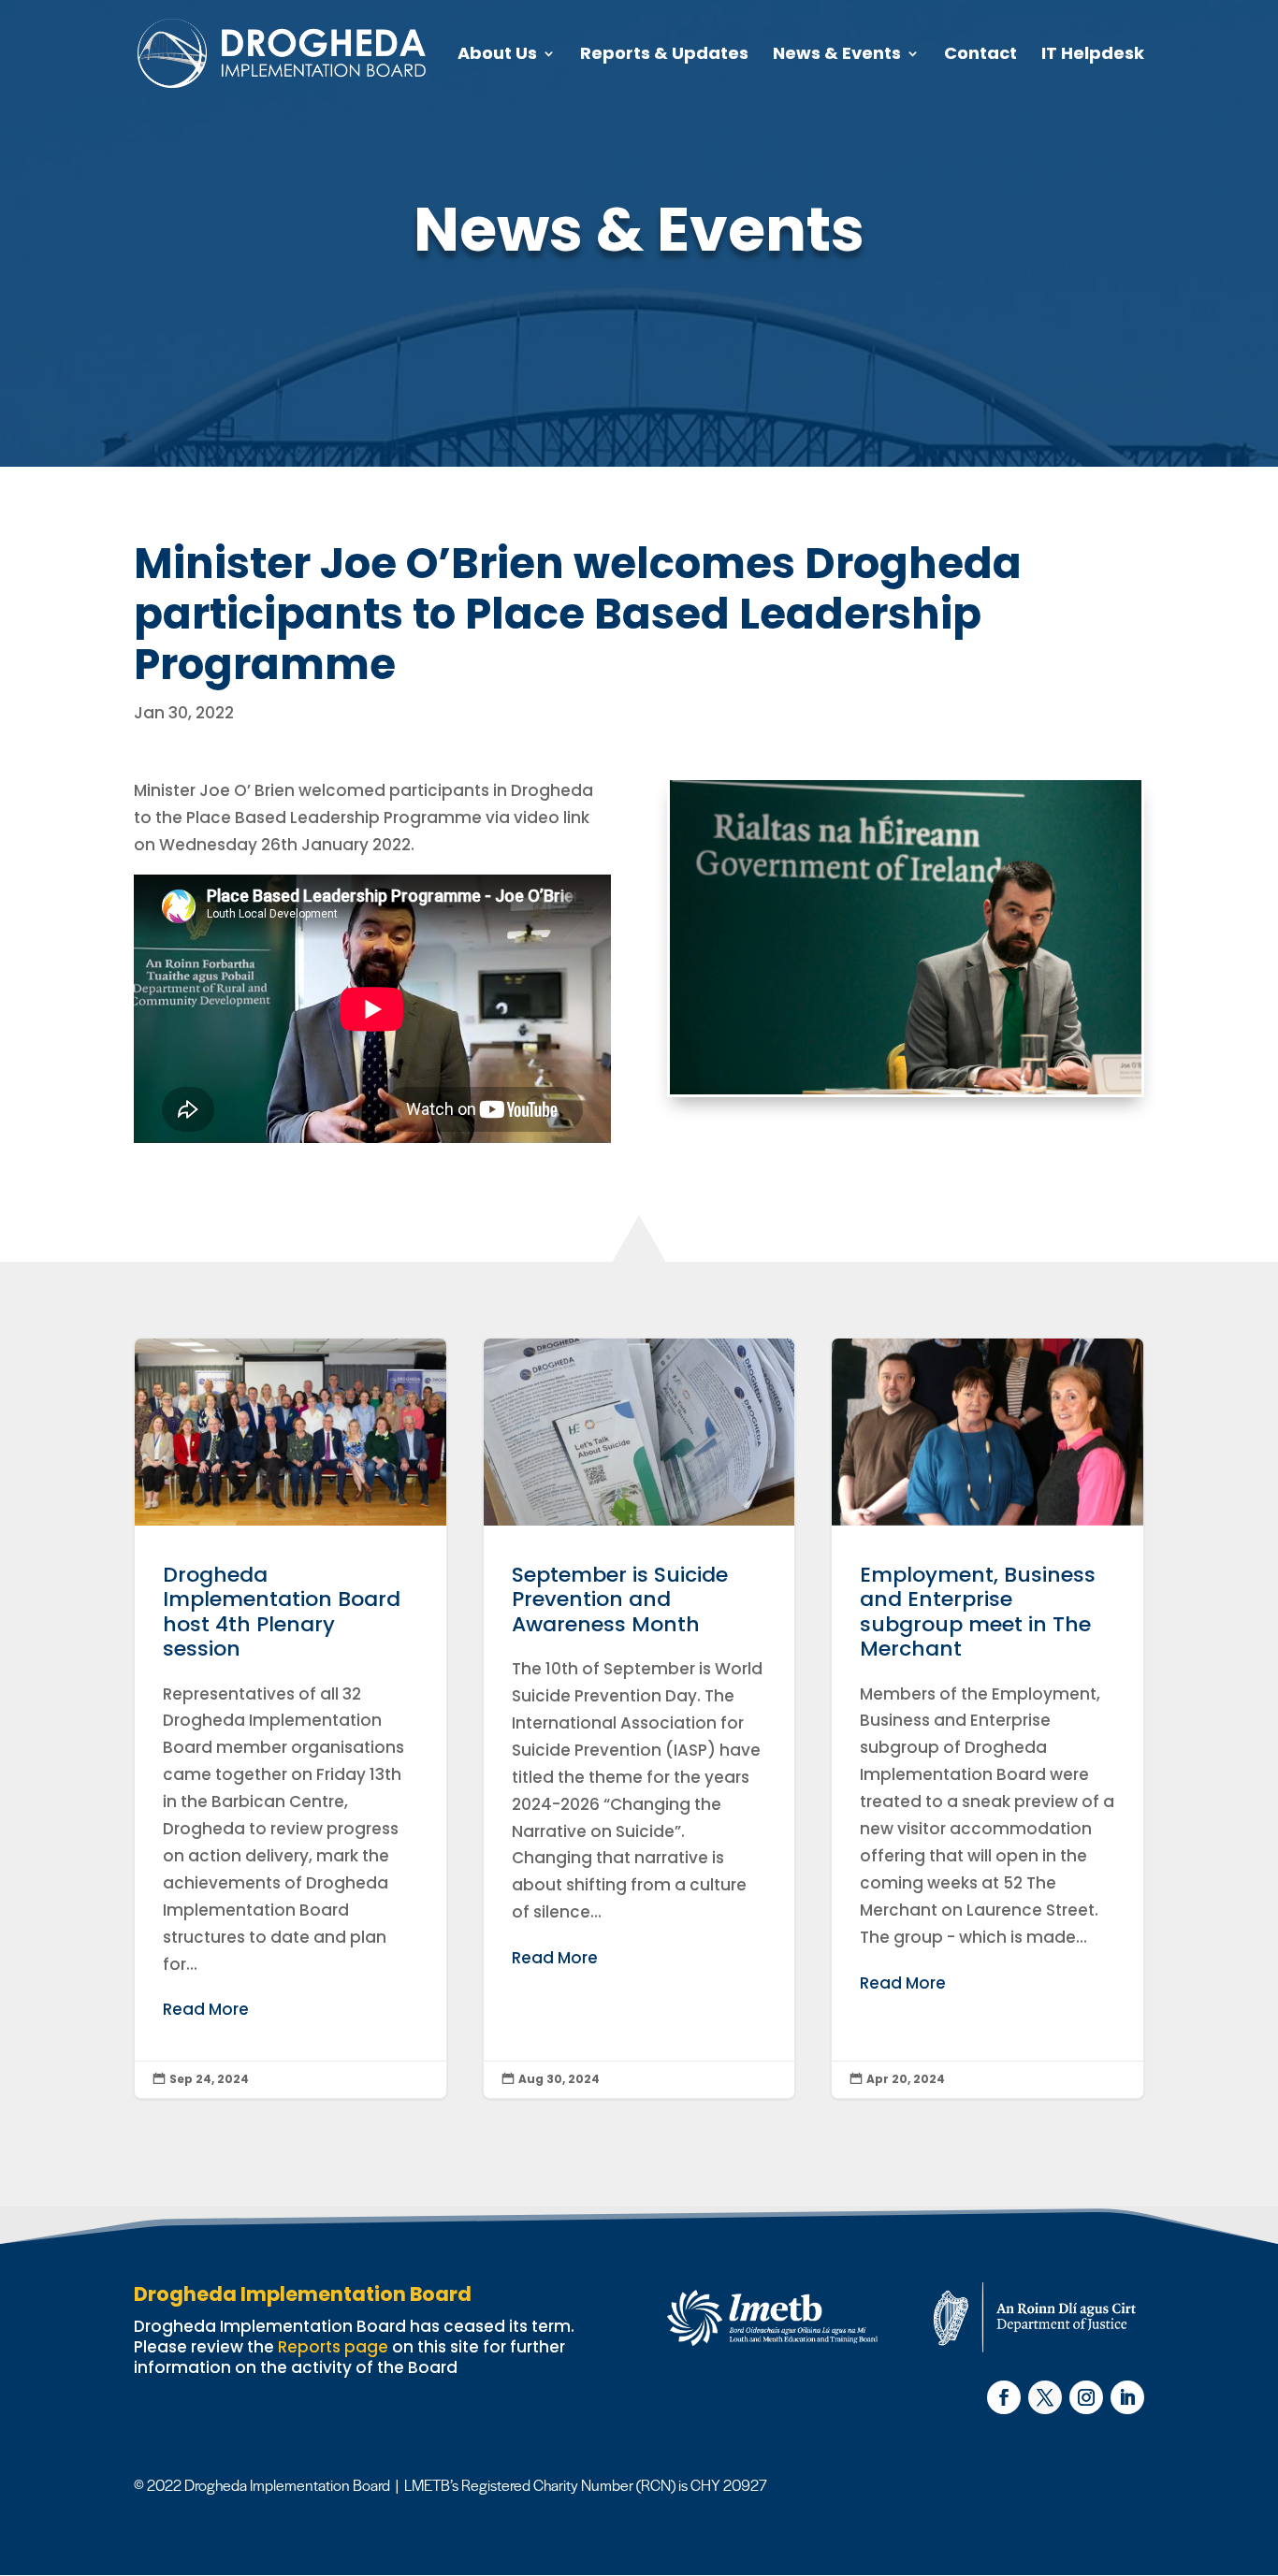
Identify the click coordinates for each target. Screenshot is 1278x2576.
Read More (206, 2009)
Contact (980, 56)
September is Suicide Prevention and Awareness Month (639, 1718)
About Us (497, 56)
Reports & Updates (664, 56)
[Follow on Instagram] (1086, 2397)
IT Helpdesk (1093, 56)
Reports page (333, 2347)
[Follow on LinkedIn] (1127, 2397)
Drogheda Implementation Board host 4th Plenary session (290, 1718)
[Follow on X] (1045, 2397)
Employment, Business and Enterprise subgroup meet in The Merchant (988, 1718)
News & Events (837, 56)
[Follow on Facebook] (1004, 2397)
